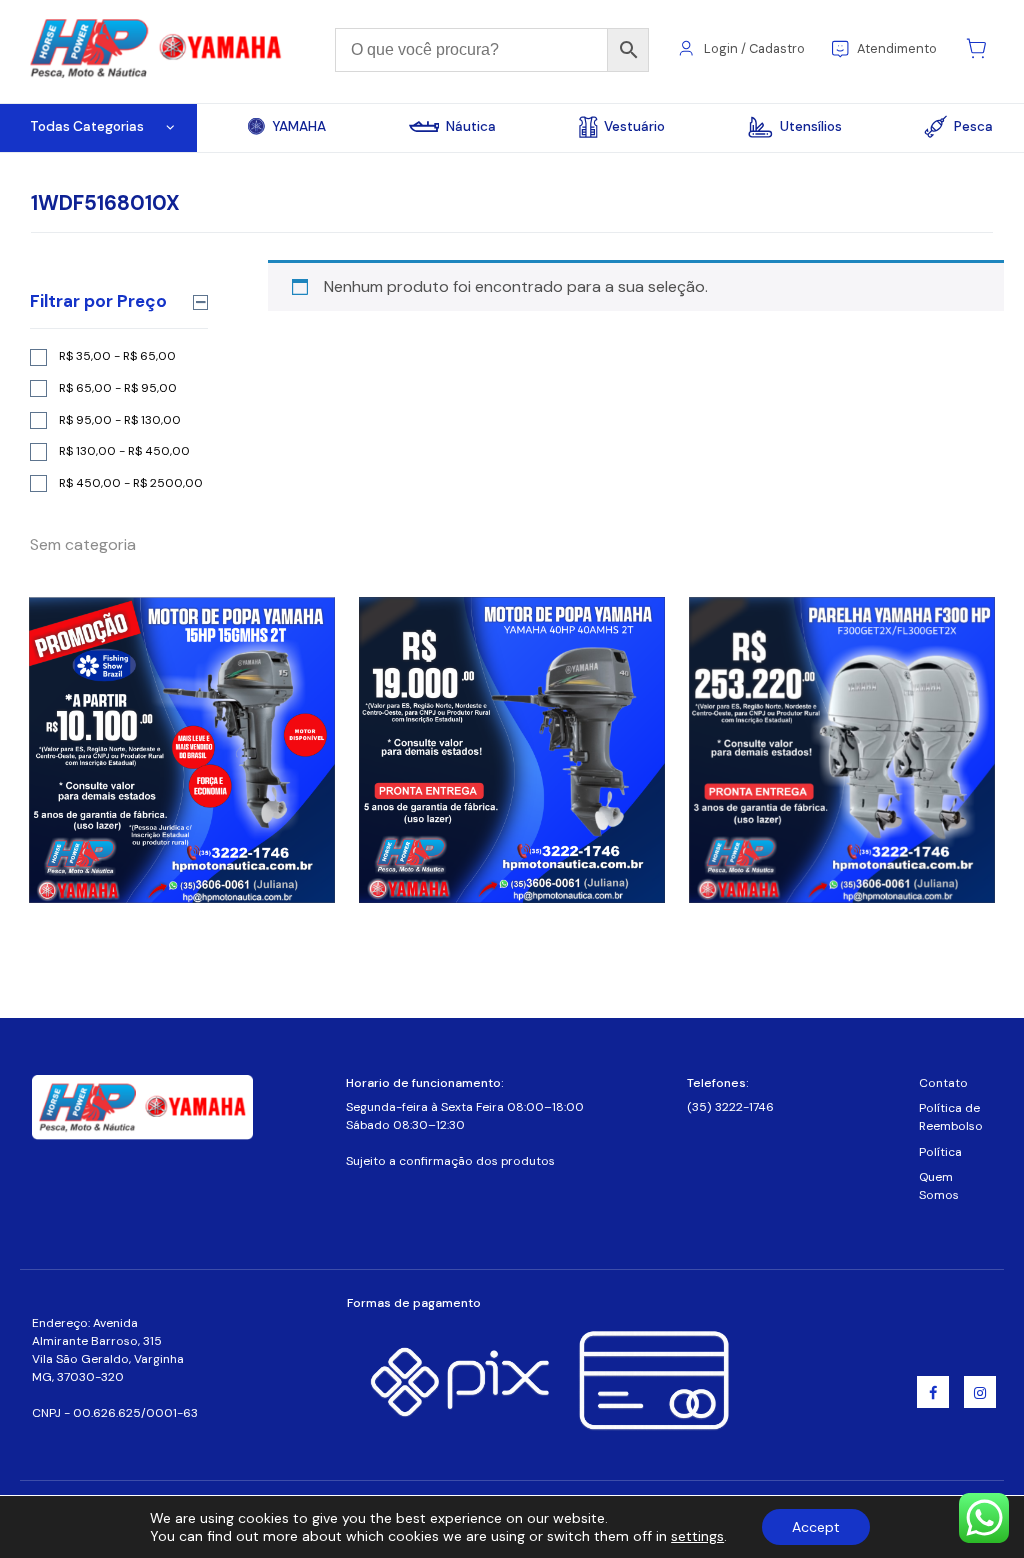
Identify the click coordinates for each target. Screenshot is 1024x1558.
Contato (943, 1083)
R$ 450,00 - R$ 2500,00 (131, 483)
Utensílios (811, 126)
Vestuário (634, 126)
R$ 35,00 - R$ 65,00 (117, 356)
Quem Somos (939, 1186)
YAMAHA (299, 126)
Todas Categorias (87, 126)
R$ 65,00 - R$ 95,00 (118, 388)
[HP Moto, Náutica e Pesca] (158, 50)
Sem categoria (83, 544)
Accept (816, 1527)
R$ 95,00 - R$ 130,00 (120, 420)
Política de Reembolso (951, 1117)
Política (940, 1152)
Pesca (973, 126)
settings (697, 1536)
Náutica (471, 126)
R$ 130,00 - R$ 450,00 (124, 451)
